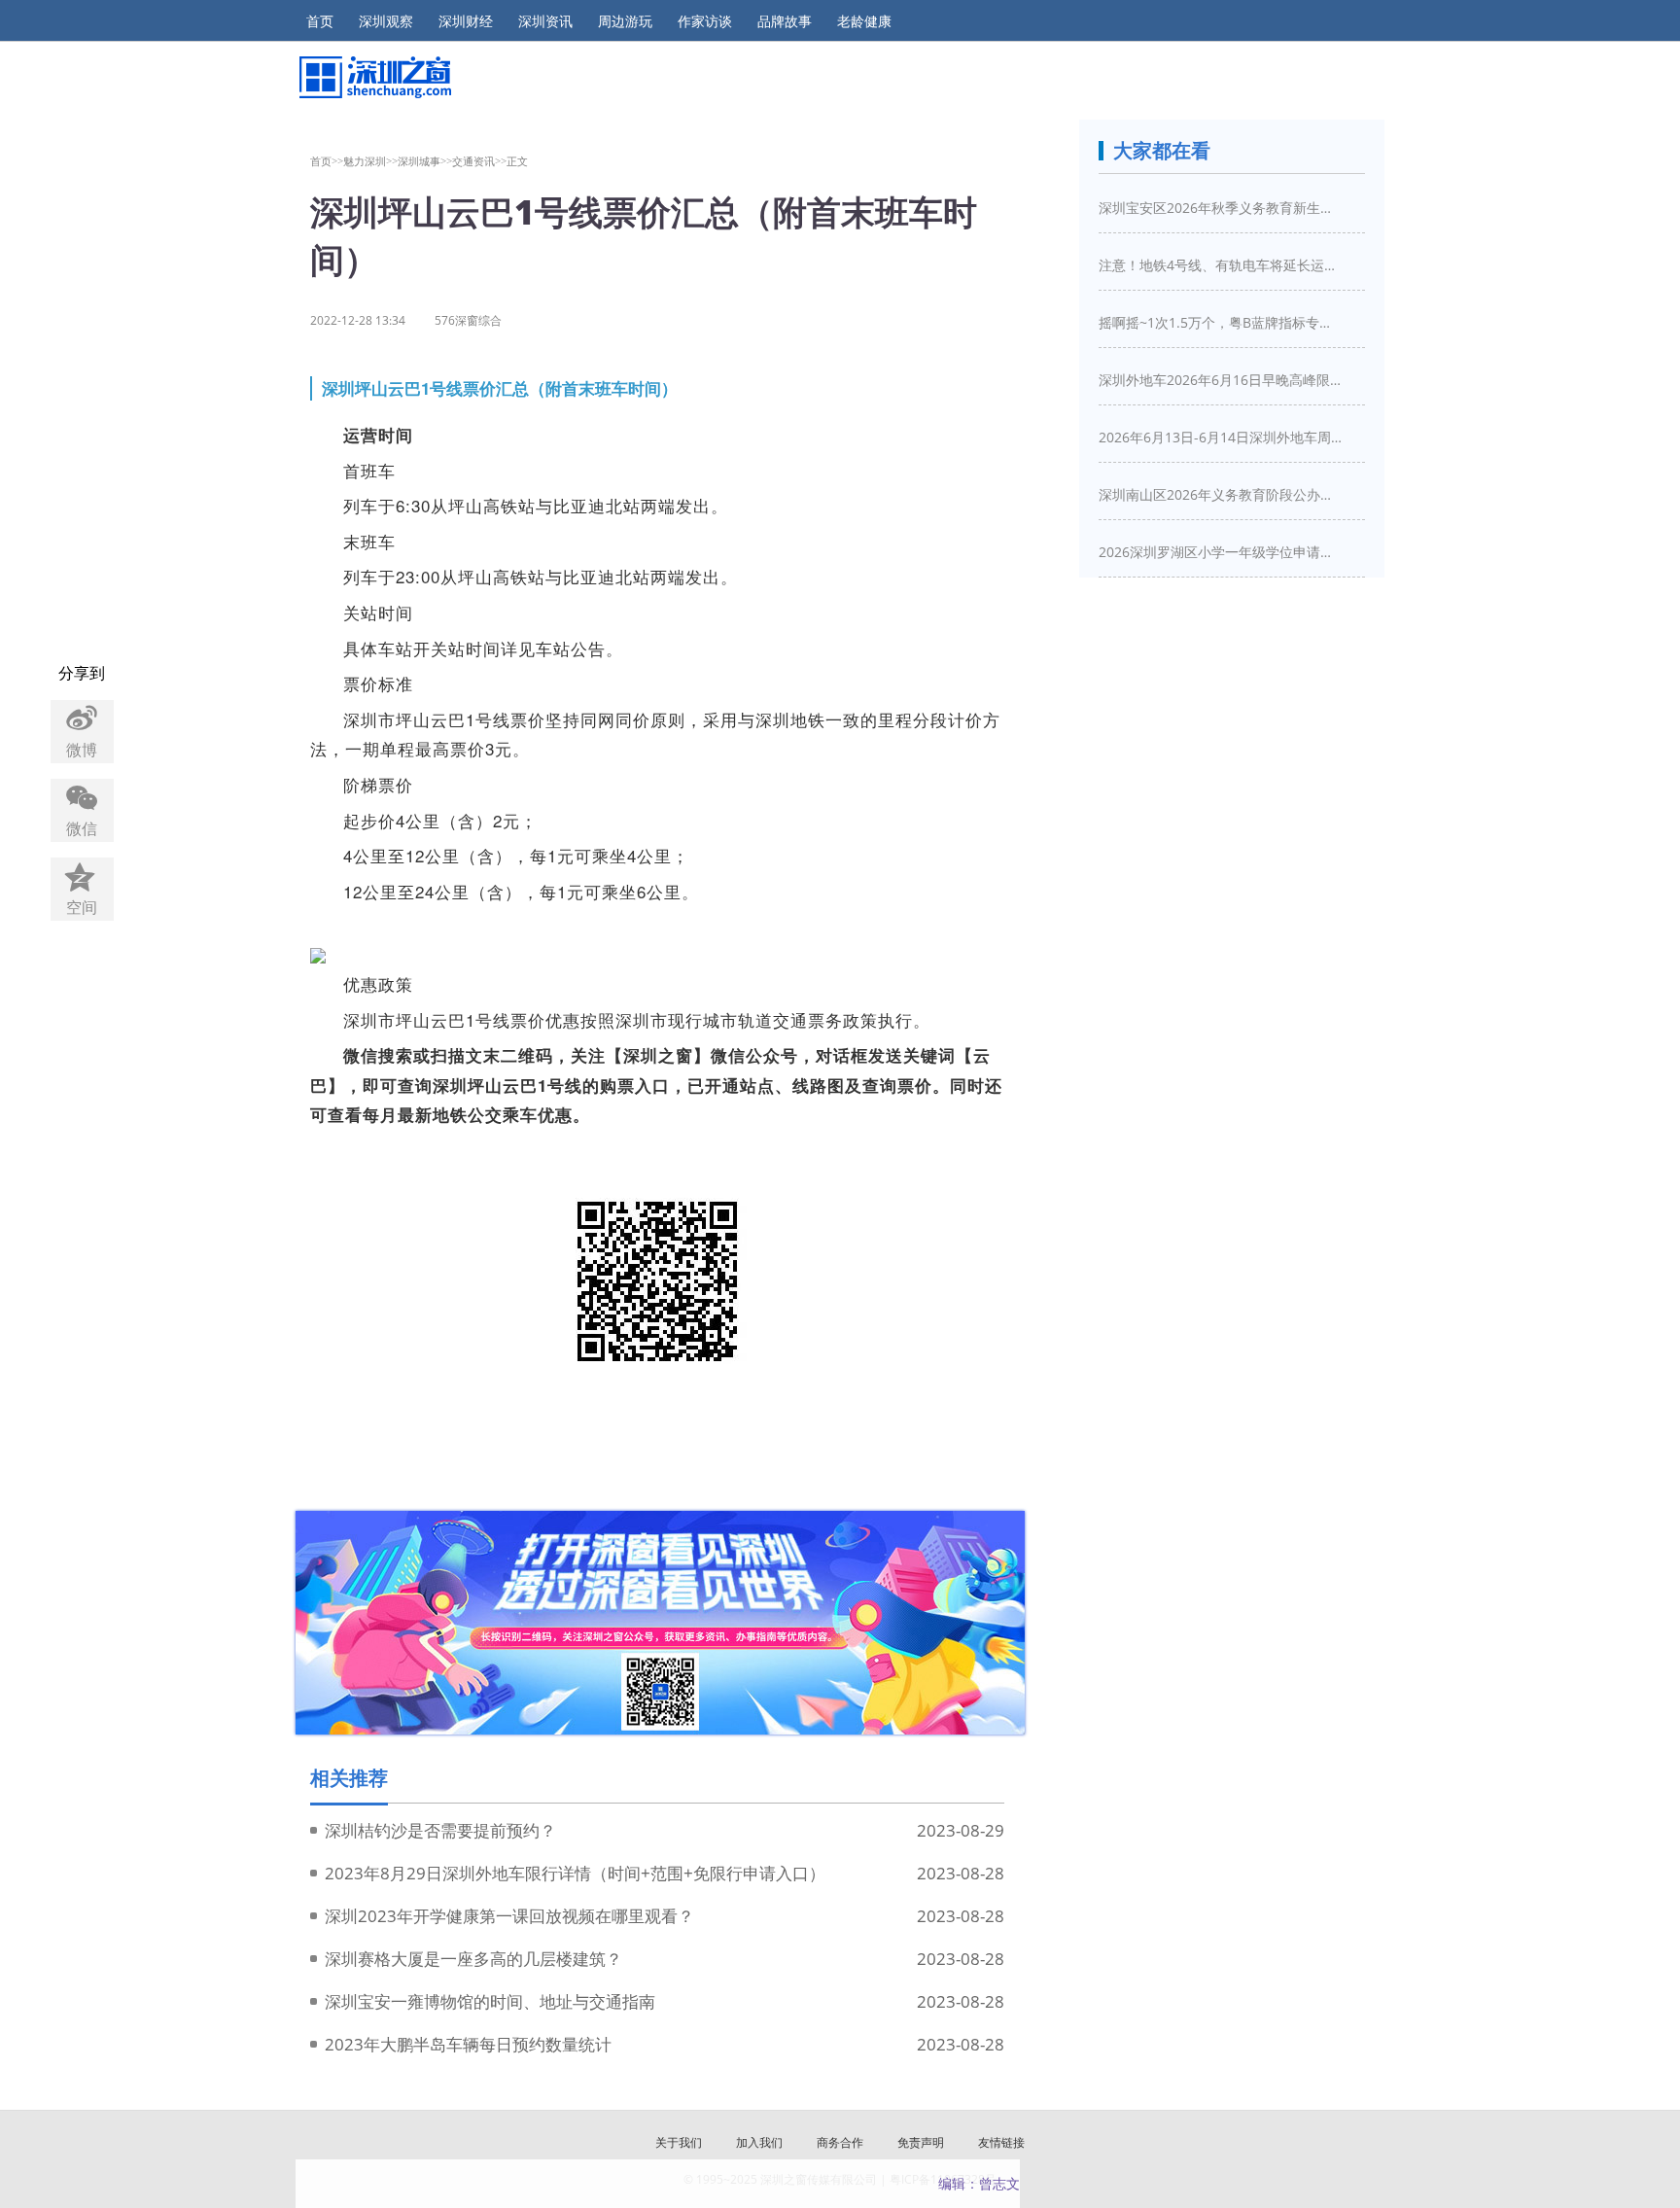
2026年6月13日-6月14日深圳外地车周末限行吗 (1220, 437)
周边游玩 (625, 21)
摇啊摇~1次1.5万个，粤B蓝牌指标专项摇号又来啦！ (1220, 322)
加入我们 (759, 2142)
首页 (320, 21)
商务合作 (840, 2142)
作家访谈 (705, 21)
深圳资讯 (545, 21)
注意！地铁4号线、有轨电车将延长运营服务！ (1220, 265)
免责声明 (921, 2142)
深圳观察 (386, 21)
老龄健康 (864, 21)
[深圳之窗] (374, 77)
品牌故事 (785, 21)
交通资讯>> (479, 161)
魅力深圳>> (370, 161)
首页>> (327, 161)
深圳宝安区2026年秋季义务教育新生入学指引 (1220, 208)
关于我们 (679, 2142)
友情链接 (1001, 2142)
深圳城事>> (425, 161)
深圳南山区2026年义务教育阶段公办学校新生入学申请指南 (1220, 494)
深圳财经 (466, 21)
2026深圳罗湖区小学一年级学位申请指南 (1220, 552)
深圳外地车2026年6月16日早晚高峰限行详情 (1220, 380)
